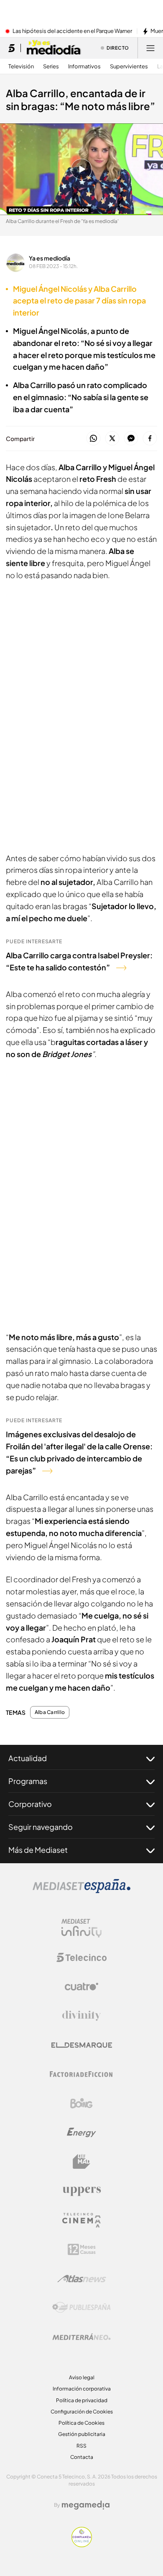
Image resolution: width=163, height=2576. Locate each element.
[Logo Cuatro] (81, 1987)
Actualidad (28, 1758)
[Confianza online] (82, 2545)
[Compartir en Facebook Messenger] (131, 439)
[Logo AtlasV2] (82, 2279)
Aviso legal (82, 2377)
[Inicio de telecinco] (11, 48)
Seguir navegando (41, 1827)
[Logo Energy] (81, 2132)
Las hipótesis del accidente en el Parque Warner (72, 31)
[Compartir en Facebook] (150, 439)
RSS (81, 2446)
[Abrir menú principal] (150, 48)
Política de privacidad (82, 2400)
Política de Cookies (81, 2423)
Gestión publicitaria (82, 2434)
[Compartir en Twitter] (112, 439)
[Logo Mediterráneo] (81, 2337)
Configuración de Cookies (82, 2412)
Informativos (84, 66)
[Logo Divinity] (81, 2016)
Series (51, 66)
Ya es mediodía (50, 258)
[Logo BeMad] (81, 2162)
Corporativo (30, 1804)
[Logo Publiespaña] (81, 2308)
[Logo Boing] (81, 2103)
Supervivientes (129, 66)
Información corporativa (82, 2389)
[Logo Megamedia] (86, 2505)
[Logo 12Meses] (82, 2249)
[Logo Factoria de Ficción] (81, 2074)
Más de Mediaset (38, 1850)
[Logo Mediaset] (81, 1891)
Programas (28, 1781)
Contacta (82, 2457)
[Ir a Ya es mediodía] (54, 48)
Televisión (21, 66)
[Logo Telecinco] (81, 1957)
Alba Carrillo (50, 1712)
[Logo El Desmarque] (82, 2045)
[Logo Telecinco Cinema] (81, 2220)
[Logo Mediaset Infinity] (81, 1928)
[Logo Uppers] (81, 2191)
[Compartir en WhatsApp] (93, 439)
